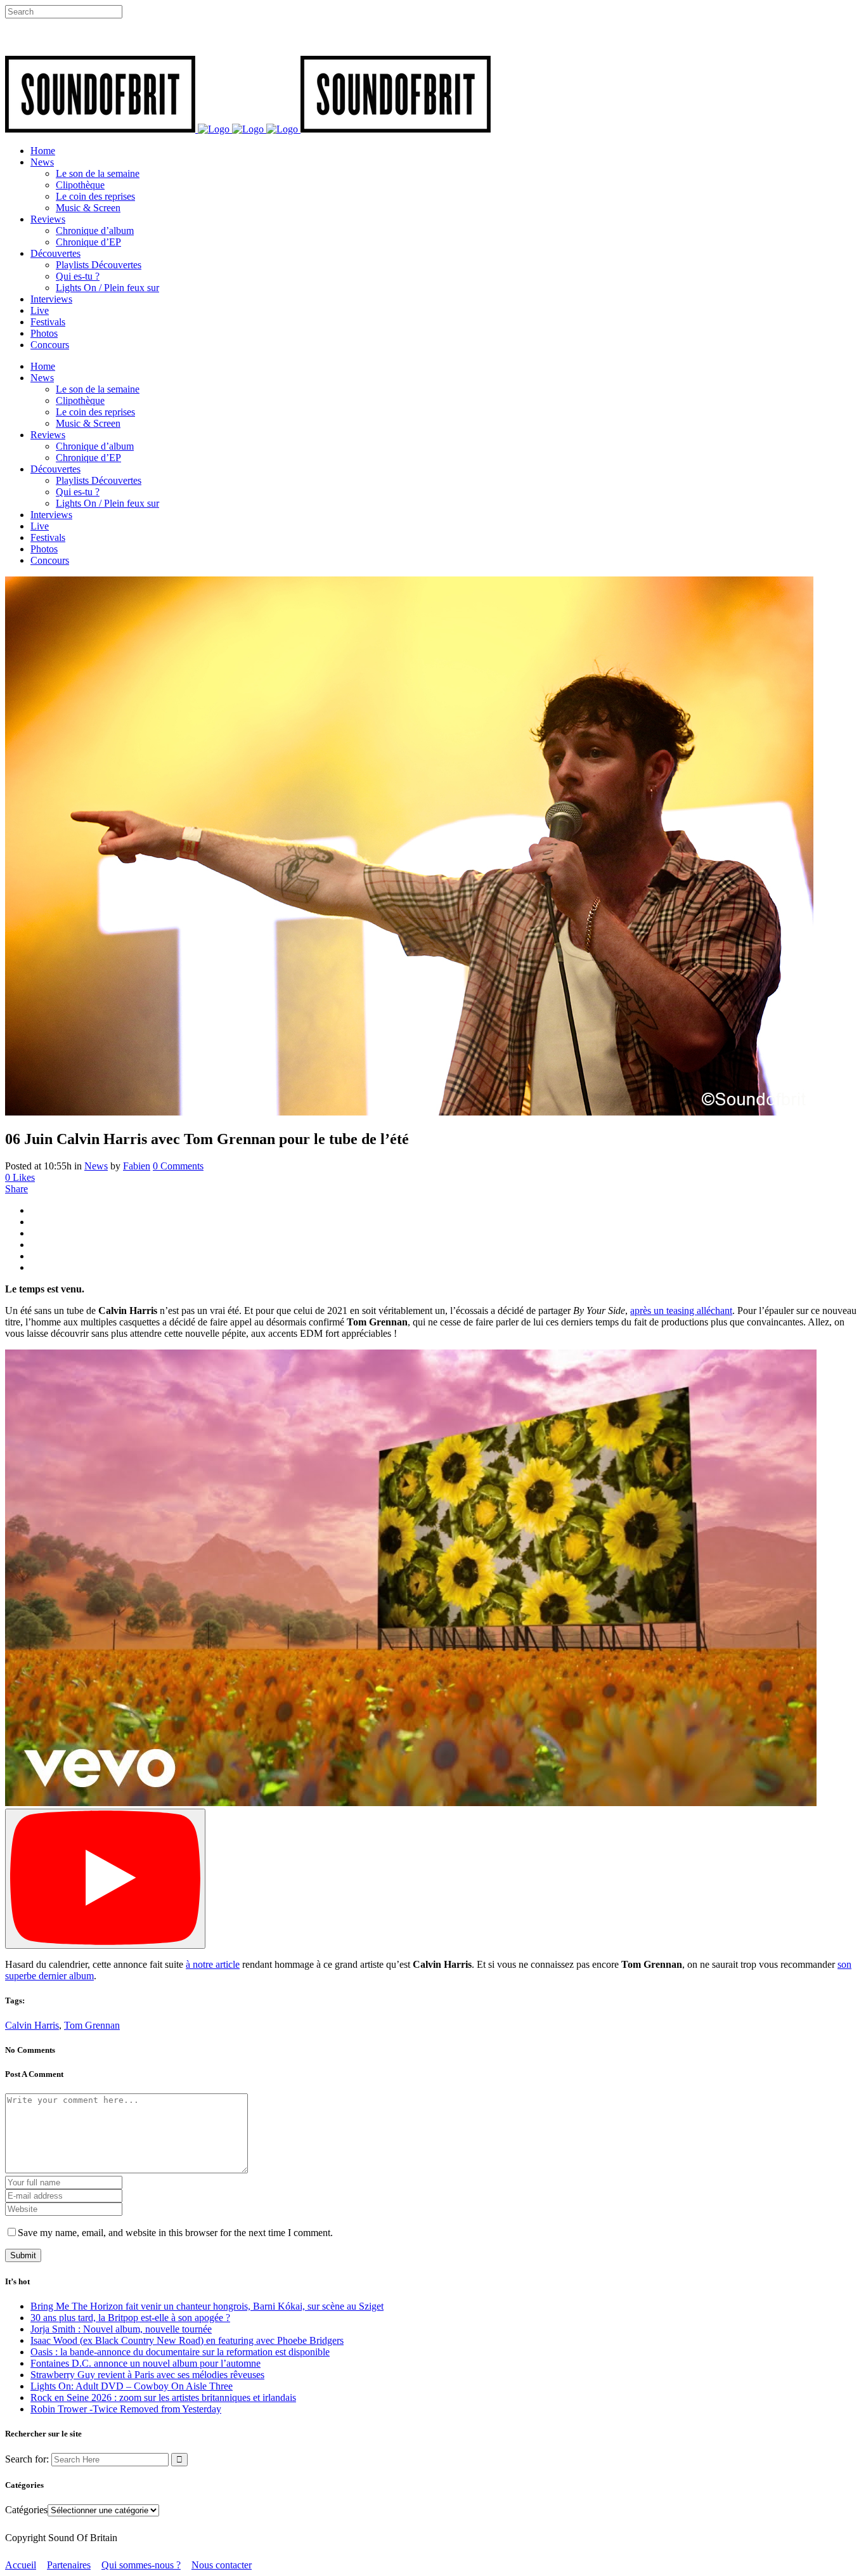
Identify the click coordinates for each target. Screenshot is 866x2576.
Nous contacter (222, 2565)
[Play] (105, 1879)
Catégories (26, 2510)
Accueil (21, 2565)
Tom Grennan (92, 2025)
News (96, 1166)
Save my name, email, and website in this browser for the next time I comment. (175, 2233)
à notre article (213, 1964)
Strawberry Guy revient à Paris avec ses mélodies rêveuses (147, 2375)
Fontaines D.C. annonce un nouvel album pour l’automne (145, 2363)
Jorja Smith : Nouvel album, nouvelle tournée (121, 2329)
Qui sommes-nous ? (141, 2565)
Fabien (137, 1166)
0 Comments (178, 1166)
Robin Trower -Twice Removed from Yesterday (126, 2409)
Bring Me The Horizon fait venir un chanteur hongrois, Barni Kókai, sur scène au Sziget (207, 2306)
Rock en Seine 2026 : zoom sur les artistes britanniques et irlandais (163, 2397)
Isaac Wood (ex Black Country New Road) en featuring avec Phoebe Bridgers (187, 2340)
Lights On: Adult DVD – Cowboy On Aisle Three (132, 2386)
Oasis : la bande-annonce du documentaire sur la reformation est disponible (180, 2352)
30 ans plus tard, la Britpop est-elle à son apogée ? (130, 2318)
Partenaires (69, 2565)
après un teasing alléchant (681, 1311)
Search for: (27, 2459)
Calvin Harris (32, 2025)
